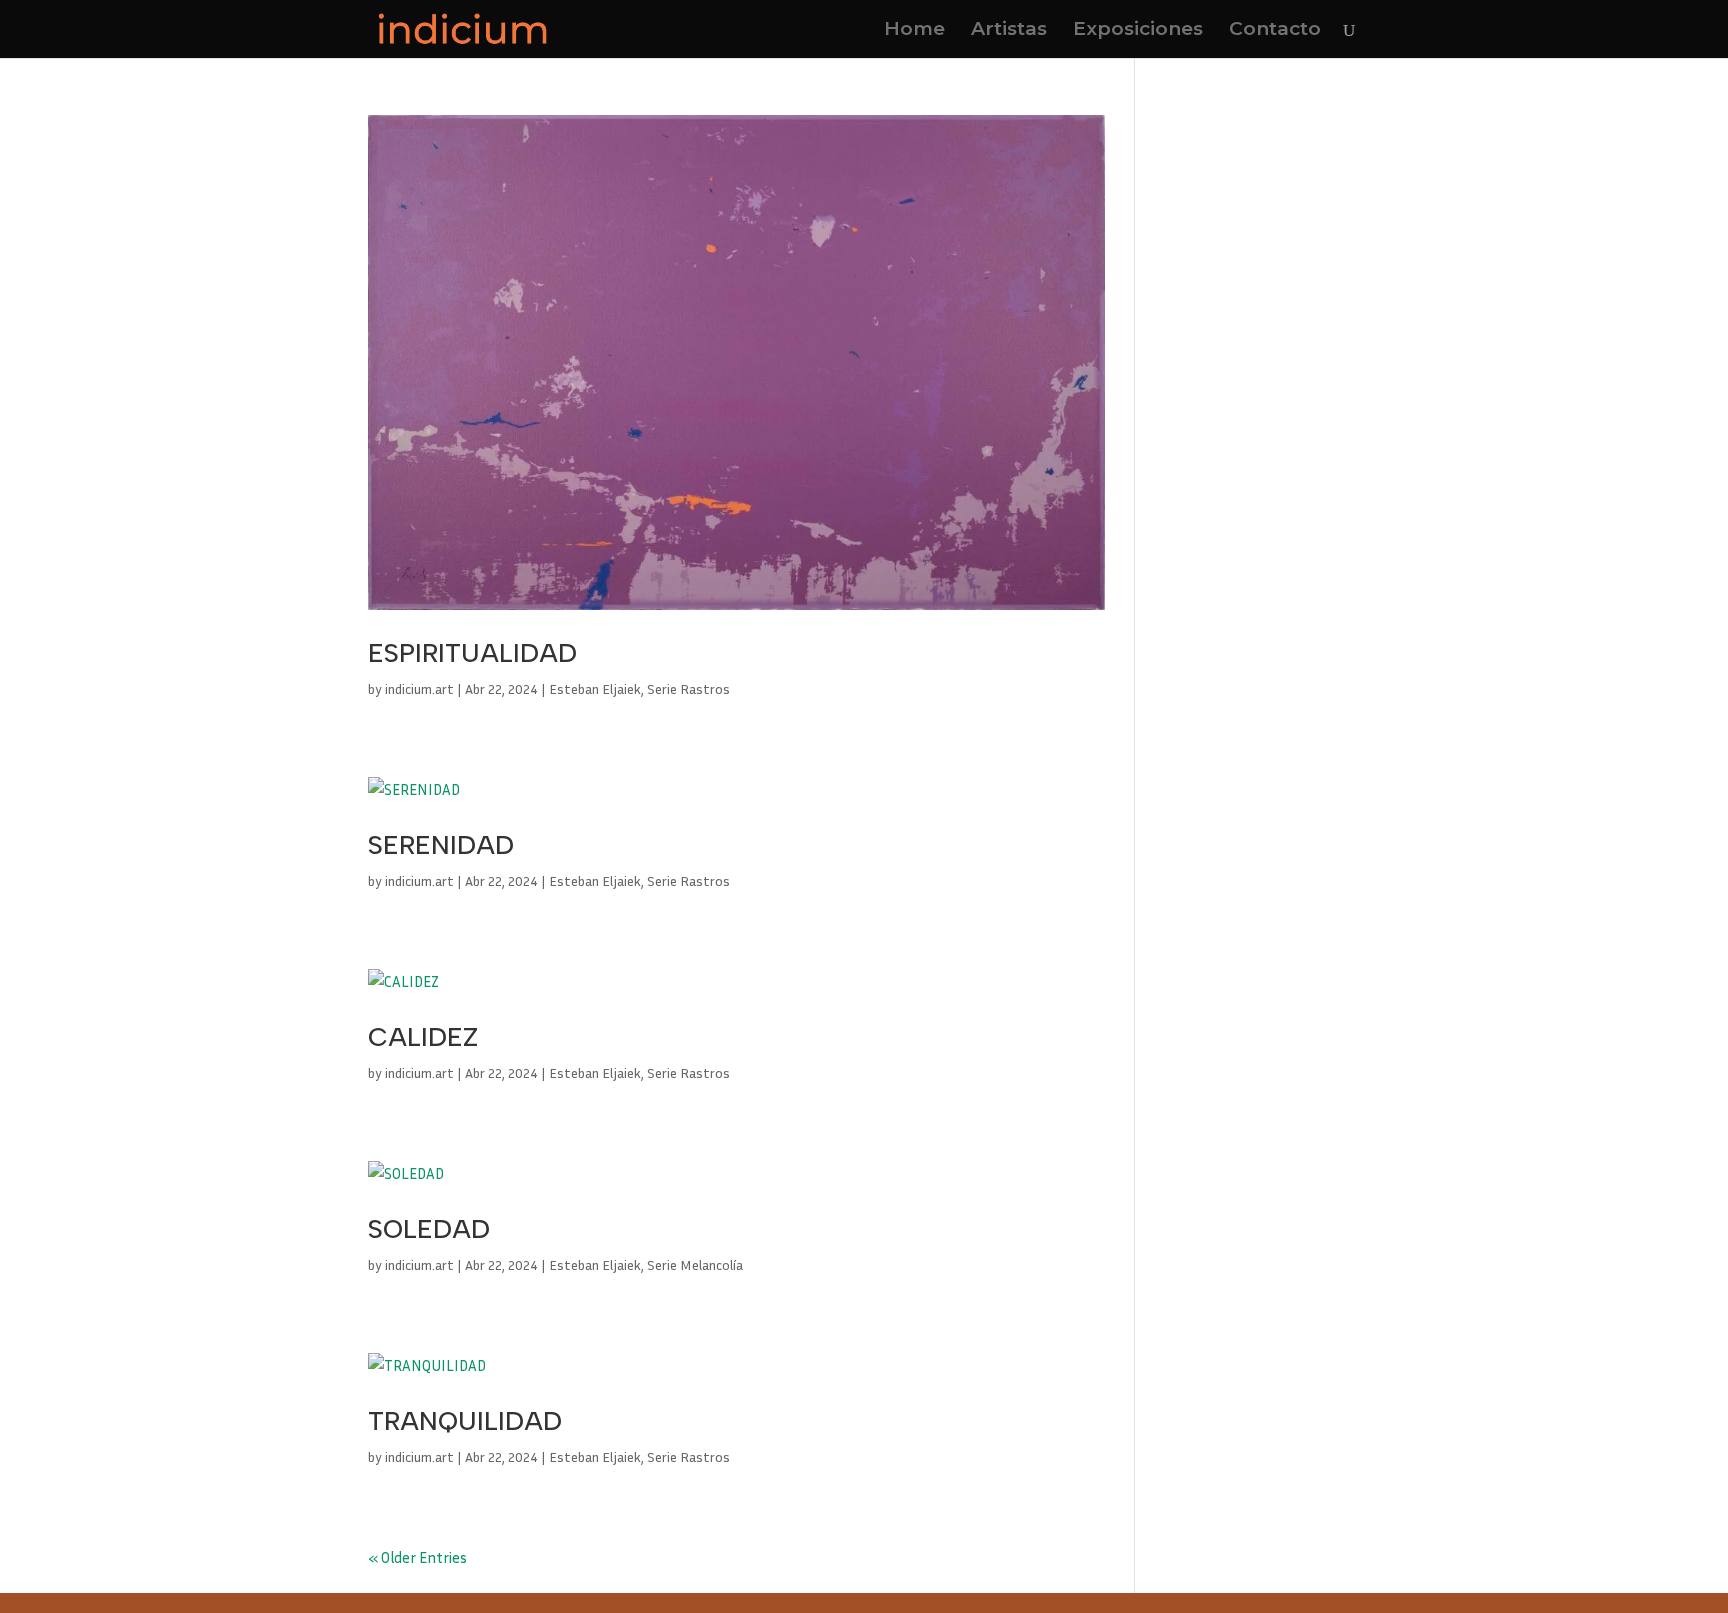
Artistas (1009, 31)
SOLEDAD (429, 1229)
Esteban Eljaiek (595, 688)
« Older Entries (417, 1557)
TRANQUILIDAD (465, 1421)
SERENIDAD (441, 845)
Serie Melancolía (695, 1264)
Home (914, 31)
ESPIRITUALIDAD (472, 653)
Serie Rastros (688, 688)
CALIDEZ (423, 1037)
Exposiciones (1138, 31)
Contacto (1275, 31)
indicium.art (419, 688)
